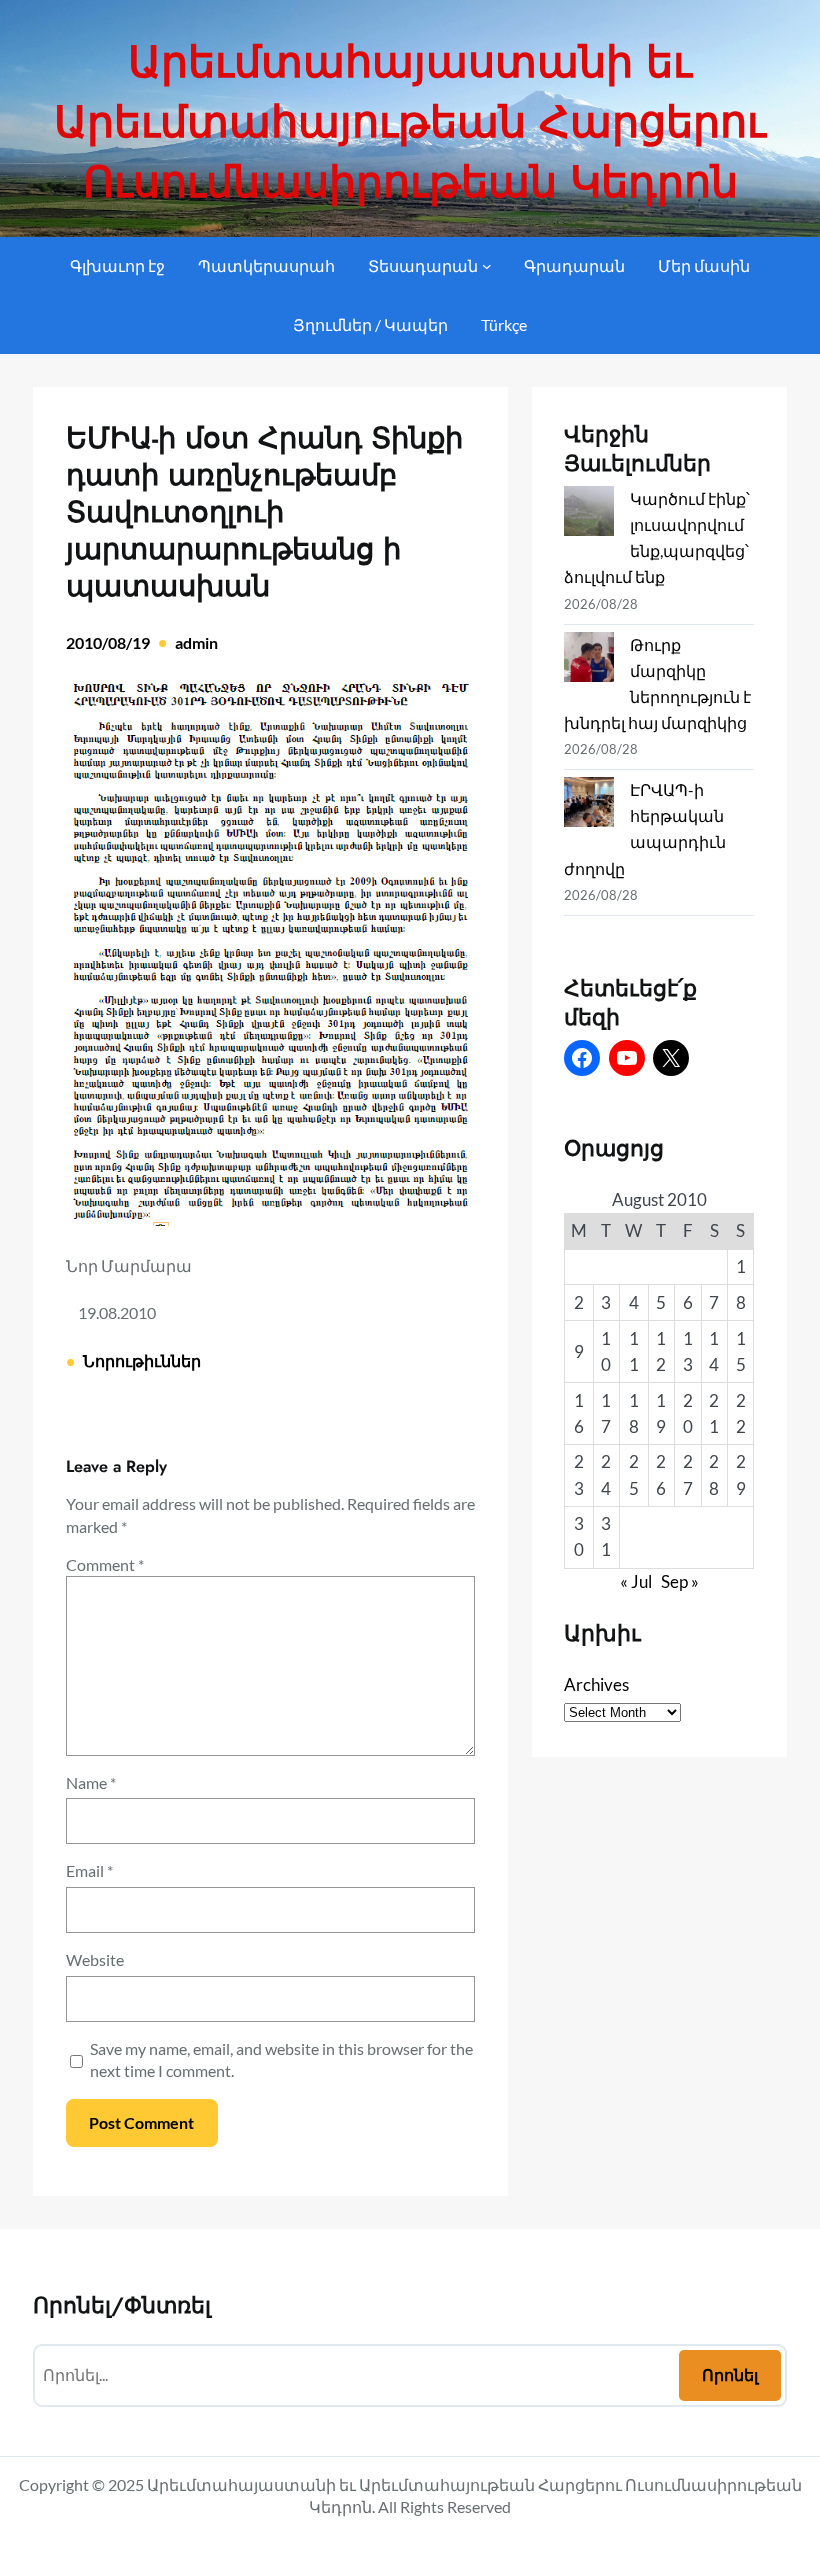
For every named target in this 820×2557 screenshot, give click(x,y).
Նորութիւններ (142, 1360)
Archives (596, 1684)
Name (91, 1782)
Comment (105, 1564)
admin (196, 642)
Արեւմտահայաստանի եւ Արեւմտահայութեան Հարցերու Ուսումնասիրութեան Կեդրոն (410, 122)
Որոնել (730, 2374)
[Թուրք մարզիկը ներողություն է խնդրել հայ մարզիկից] (589, 660)
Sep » (680, 1581)
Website (95, 1959)
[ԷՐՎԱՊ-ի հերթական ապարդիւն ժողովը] (589, 805)
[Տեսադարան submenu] (487, 266)
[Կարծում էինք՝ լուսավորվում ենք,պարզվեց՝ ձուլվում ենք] (589, 514)
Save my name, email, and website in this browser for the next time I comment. (281, 2059)
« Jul (636, 1581)
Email (89, 1870)
